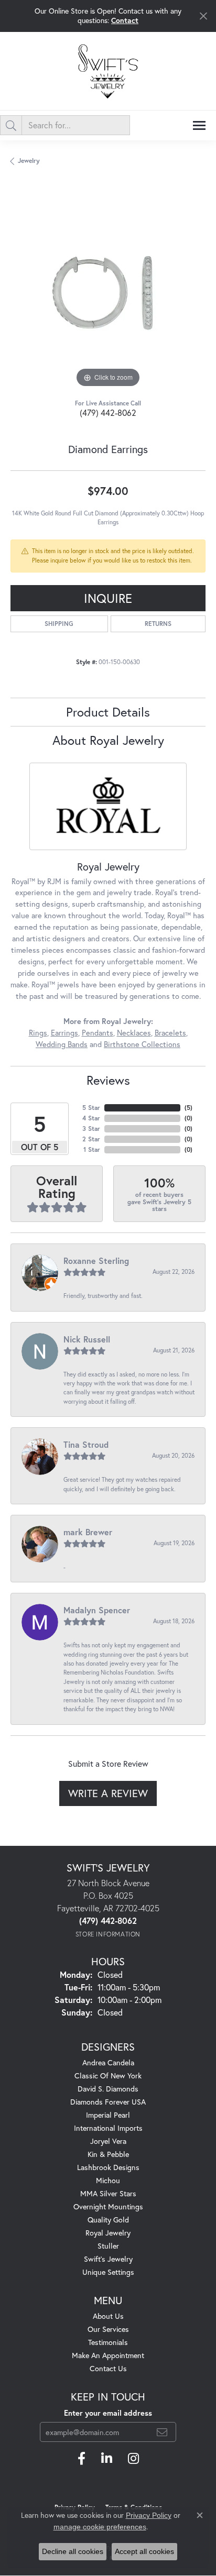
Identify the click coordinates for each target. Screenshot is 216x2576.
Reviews (108, 1080)
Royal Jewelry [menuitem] (108, 2233)
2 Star (91, 1139)
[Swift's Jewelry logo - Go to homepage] (108, 71)
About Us (108, 2316)
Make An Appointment (108, 2355)
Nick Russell (87, 1339)
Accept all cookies (144, 2551)
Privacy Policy (149, 2515)
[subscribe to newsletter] (162, 2432)
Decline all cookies (73, 2551)
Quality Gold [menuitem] (108, 2220)
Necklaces (134, 1033)
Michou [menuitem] (108, 2180)
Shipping (59, 624)
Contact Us (108, 2368)
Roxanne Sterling (96, 1261)
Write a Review (108, 1793)
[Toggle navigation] (199, 125)
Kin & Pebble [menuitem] (108, 2154)
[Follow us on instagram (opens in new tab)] (133, 2459)
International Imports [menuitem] (108, 2128)
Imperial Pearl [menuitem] (108, 2115)
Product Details (108, 712)
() (188, 1108)
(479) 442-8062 (108, 412)
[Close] (203, 16)
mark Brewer (88, 1532)
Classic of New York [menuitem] (108, 2076)
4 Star (91, 1118)
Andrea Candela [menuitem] (108, 2062)
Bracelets (170, 1033)
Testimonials (108, 2342)
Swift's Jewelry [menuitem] (108, 2259)
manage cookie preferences (100, 2527)
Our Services (108, 2329)
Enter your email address (108, 2413)
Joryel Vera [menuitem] (108, 2141)
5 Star (91, 1108)
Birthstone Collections (142, 1044)
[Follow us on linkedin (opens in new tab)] (107, 2459)
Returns (158, 624)
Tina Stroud (86, 1444)
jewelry (29, 161)
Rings (38, 1033)
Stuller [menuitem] (108, 2246)
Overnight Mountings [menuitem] (108, 2206)
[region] (108, 293)
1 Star (92, 1149)
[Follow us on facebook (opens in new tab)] (82, 2459)
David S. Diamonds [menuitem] (108, 2089)
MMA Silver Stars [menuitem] (108, 2193)
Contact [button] (125, 20)
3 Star (91, 1129)
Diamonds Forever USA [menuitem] (108, 2102)
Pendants (98, 1033)
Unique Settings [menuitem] (108, 2272)
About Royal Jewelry (108, 740)
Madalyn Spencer (97, 1610)
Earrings (64, 1033)
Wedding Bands (62, 1044)
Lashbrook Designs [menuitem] (108, 2167)
